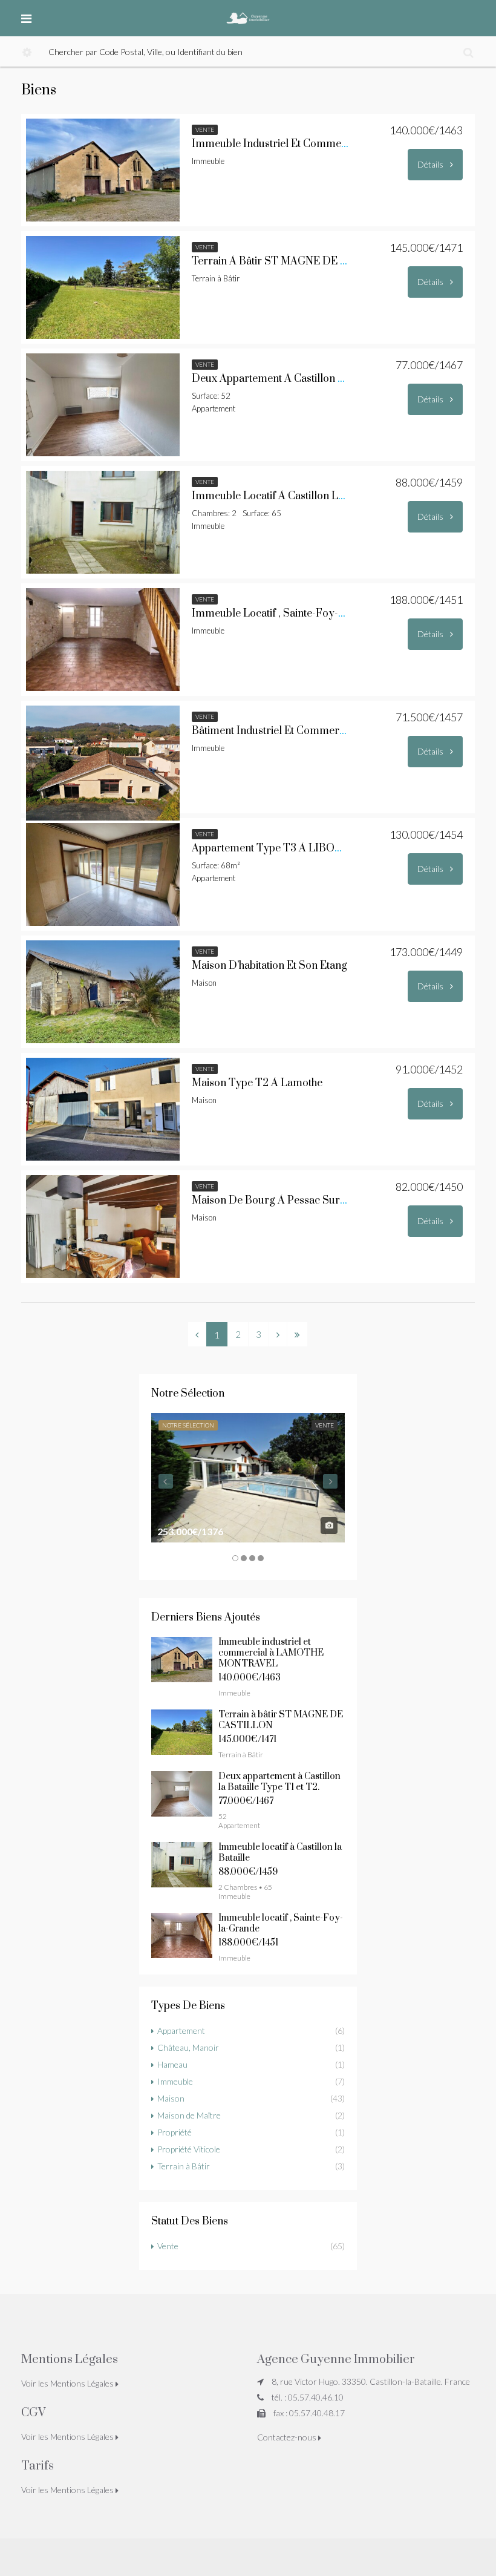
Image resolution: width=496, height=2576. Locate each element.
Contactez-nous (288, 2437)
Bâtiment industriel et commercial (274, 731)
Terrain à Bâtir (184, 2166)
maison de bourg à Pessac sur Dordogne (292, 1201)
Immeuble (175, 2081)
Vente (168, 2246)
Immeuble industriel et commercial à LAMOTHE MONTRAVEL (271, 1653)
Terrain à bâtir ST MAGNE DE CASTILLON (297, 261)
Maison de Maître (189, 2115)
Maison (171, 2098)
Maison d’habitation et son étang (269, 966)
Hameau (172, 2064)
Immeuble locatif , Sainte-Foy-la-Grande (291, 614)
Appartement (181, 2030)
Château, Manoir (188, 2047)
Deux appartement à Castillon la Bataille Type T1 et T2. (325, 379)
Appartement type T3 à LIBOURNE (278, 848)
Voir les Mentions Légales (68, 2383)
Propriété (175, 2132)
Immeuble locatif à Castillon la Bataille (286, 496)
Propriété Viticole (189, 2149)
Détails (431, 164)
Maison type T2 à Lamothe (257, 1083)
